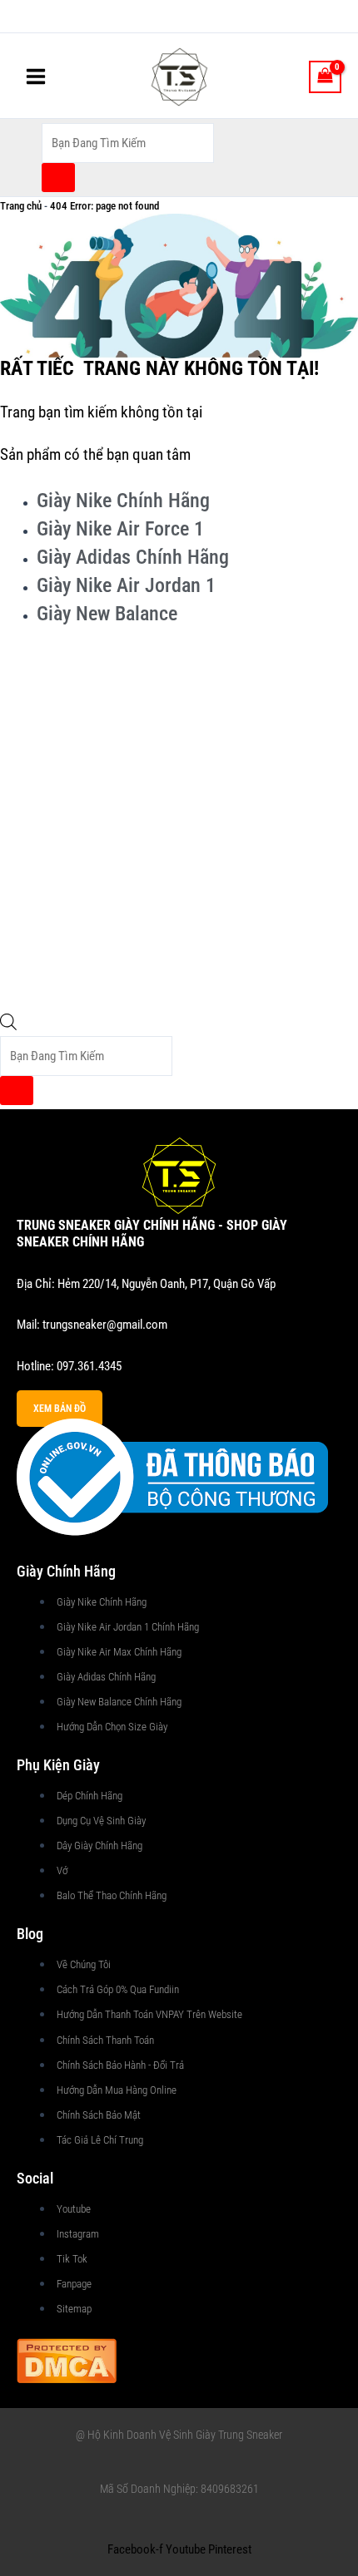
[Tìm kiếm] (58, 178)
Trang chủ (21, 206)
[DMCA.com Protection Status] (67, 2359)
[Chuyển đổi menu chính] (36, 76)
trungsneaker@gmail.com (105, 1325)
